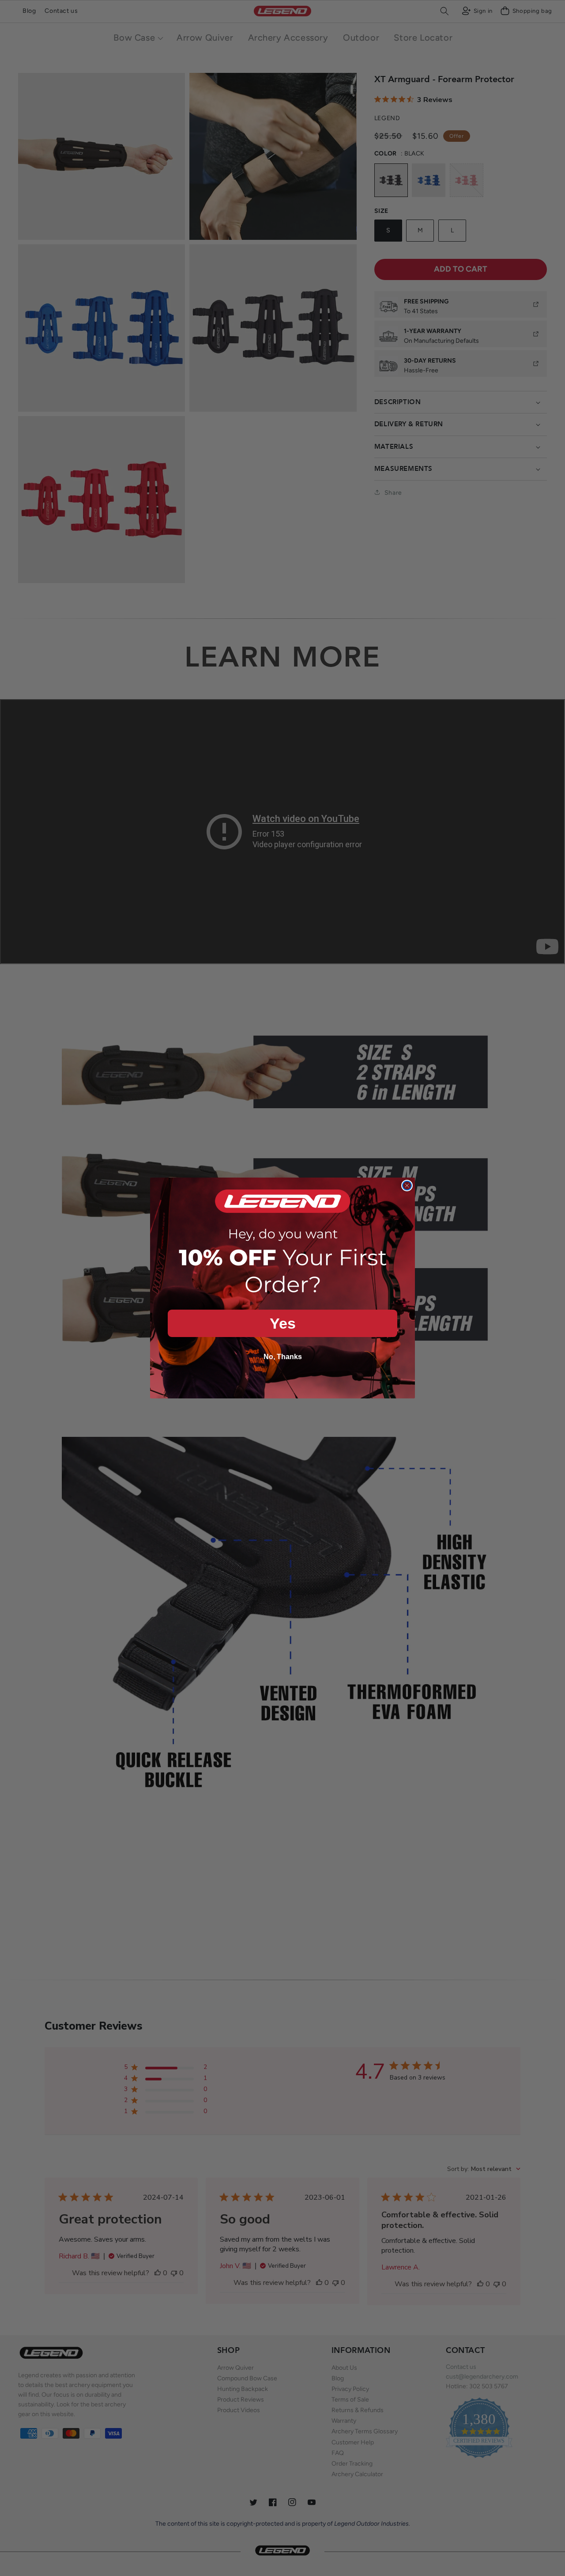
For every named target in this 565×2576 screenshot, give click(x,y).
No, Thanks (283, 1357)
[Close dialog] (407, 1186)
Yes (283, 1323)
